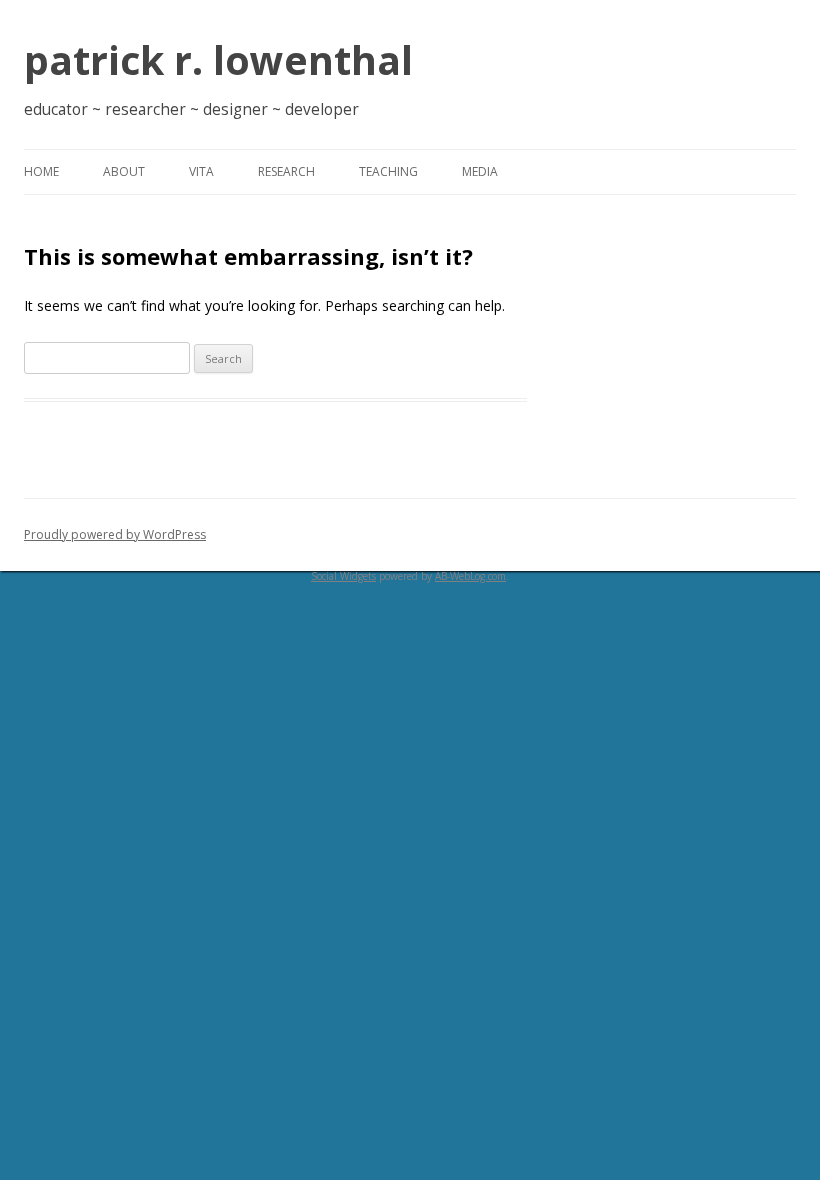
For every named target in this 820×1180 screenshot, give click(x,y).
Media (480, 171)
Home (41, 171)
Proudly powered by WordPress (115, 534)
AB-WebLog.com (470, 576)
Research (286, 171)
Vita (201, 171)
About (124, 171)
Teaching (388, 171)
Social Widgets (343, 576)
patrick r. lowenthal (218, 59)
